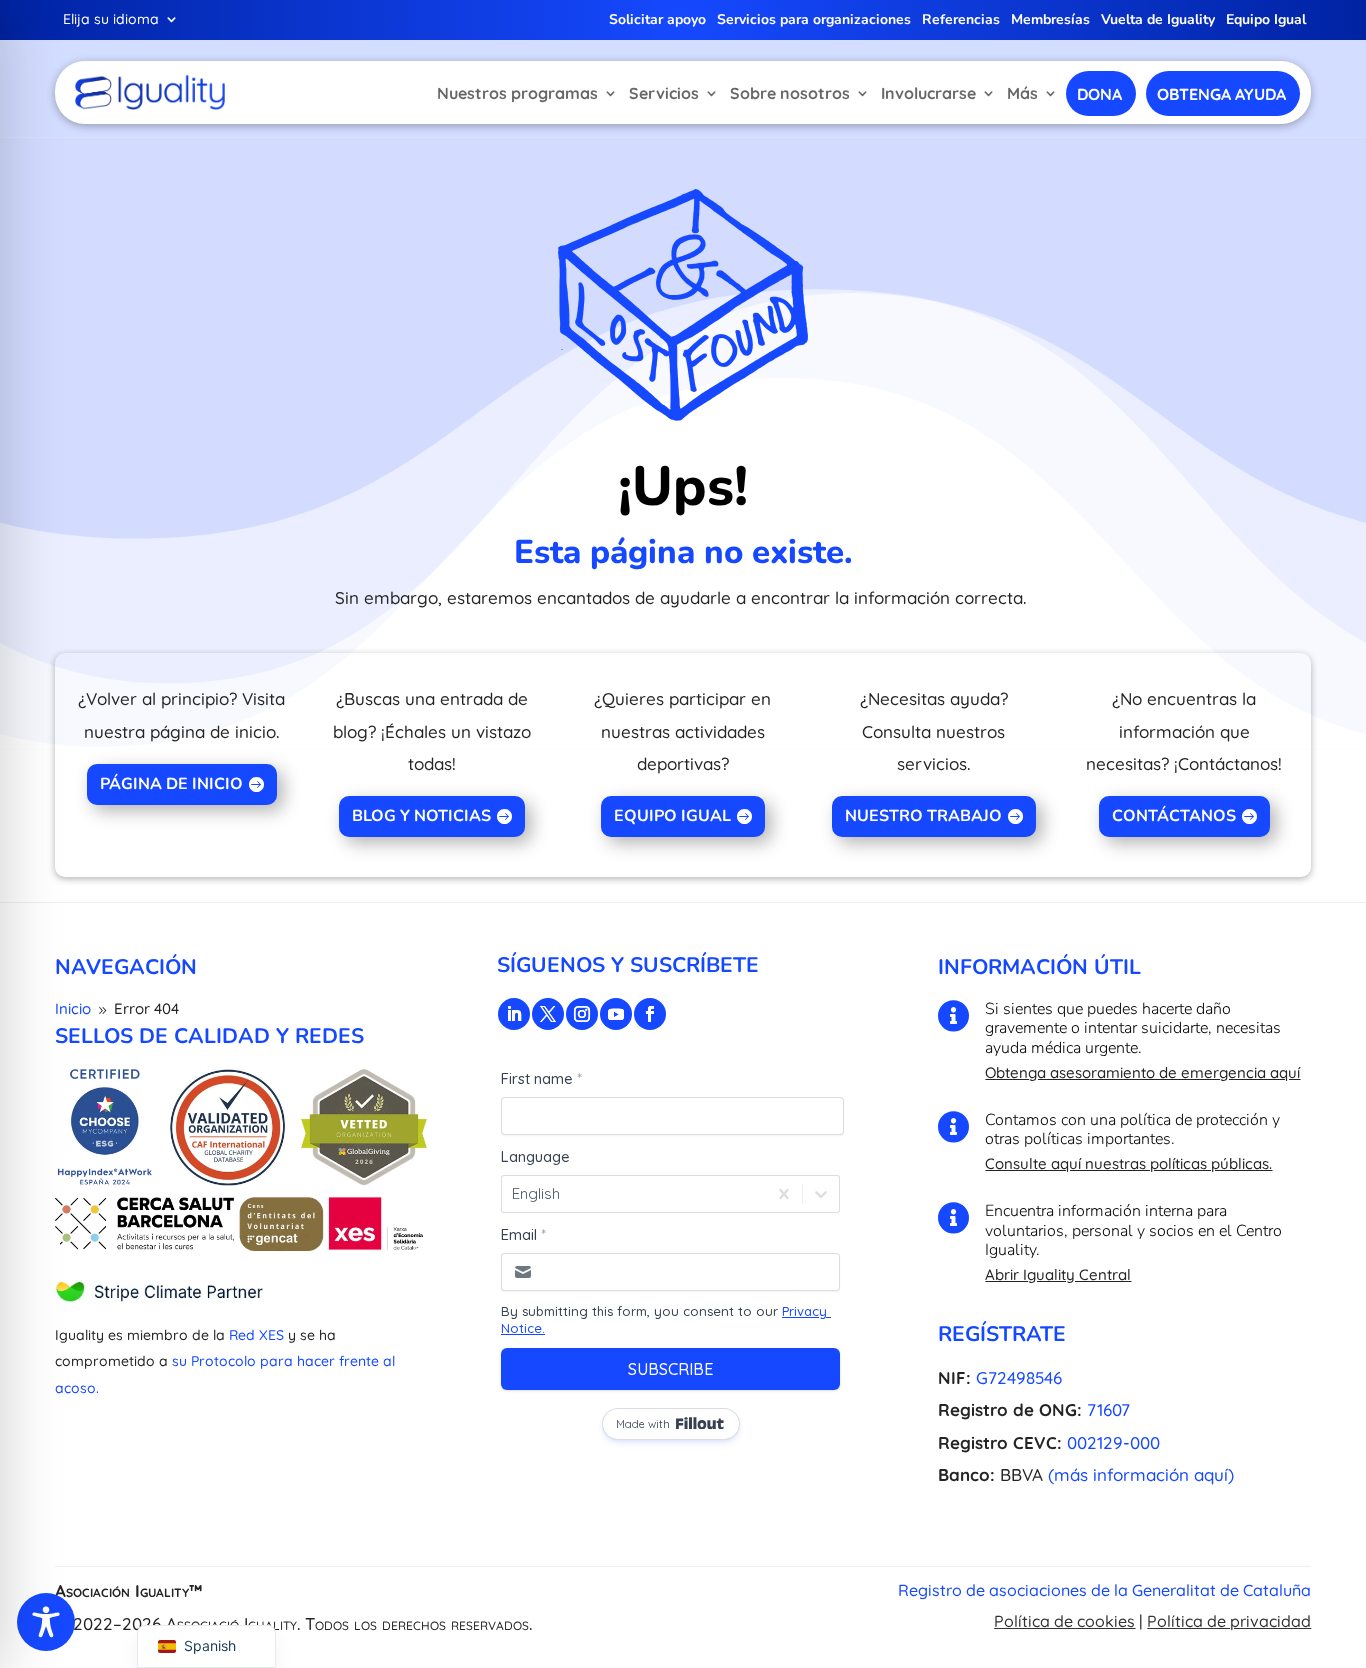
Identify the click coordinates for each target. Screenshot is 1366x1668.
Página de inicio (171, 784)
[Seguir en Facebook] (650, 1014)
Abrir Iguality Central (1058, 1274)
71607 (1108, 1409)
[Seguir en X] (548, 1014)
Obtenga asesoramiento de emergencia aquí (1142, 1072)
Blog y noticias (421, 816)
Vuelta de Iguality (1158, 21)
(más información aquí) (1141, 1474)
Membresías (1050, 21)
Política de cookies (1064, 1621)
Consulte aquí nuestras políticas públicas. (1128, 1163)
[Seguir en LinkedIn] (514, 1014)
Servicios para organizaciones (814, 21)
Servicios (664, 93)
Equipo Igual (1266, 21)
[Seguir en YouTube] (616, 1014)
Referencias (961, 21)
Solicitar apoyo (657, 21)
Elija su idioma (111, 20)
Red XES (256, 1335)
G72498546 (1019, 1377)
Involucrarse (928, 93)
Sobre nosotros (790, 93)
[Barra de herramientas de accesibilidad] (46, 1622)
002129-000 (1113, 1442)
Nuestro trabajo (923, 816)
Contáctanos (1174, 816)
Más (1022, 93)
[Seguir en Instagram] (582, 1014)
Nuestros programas (517, 93)
